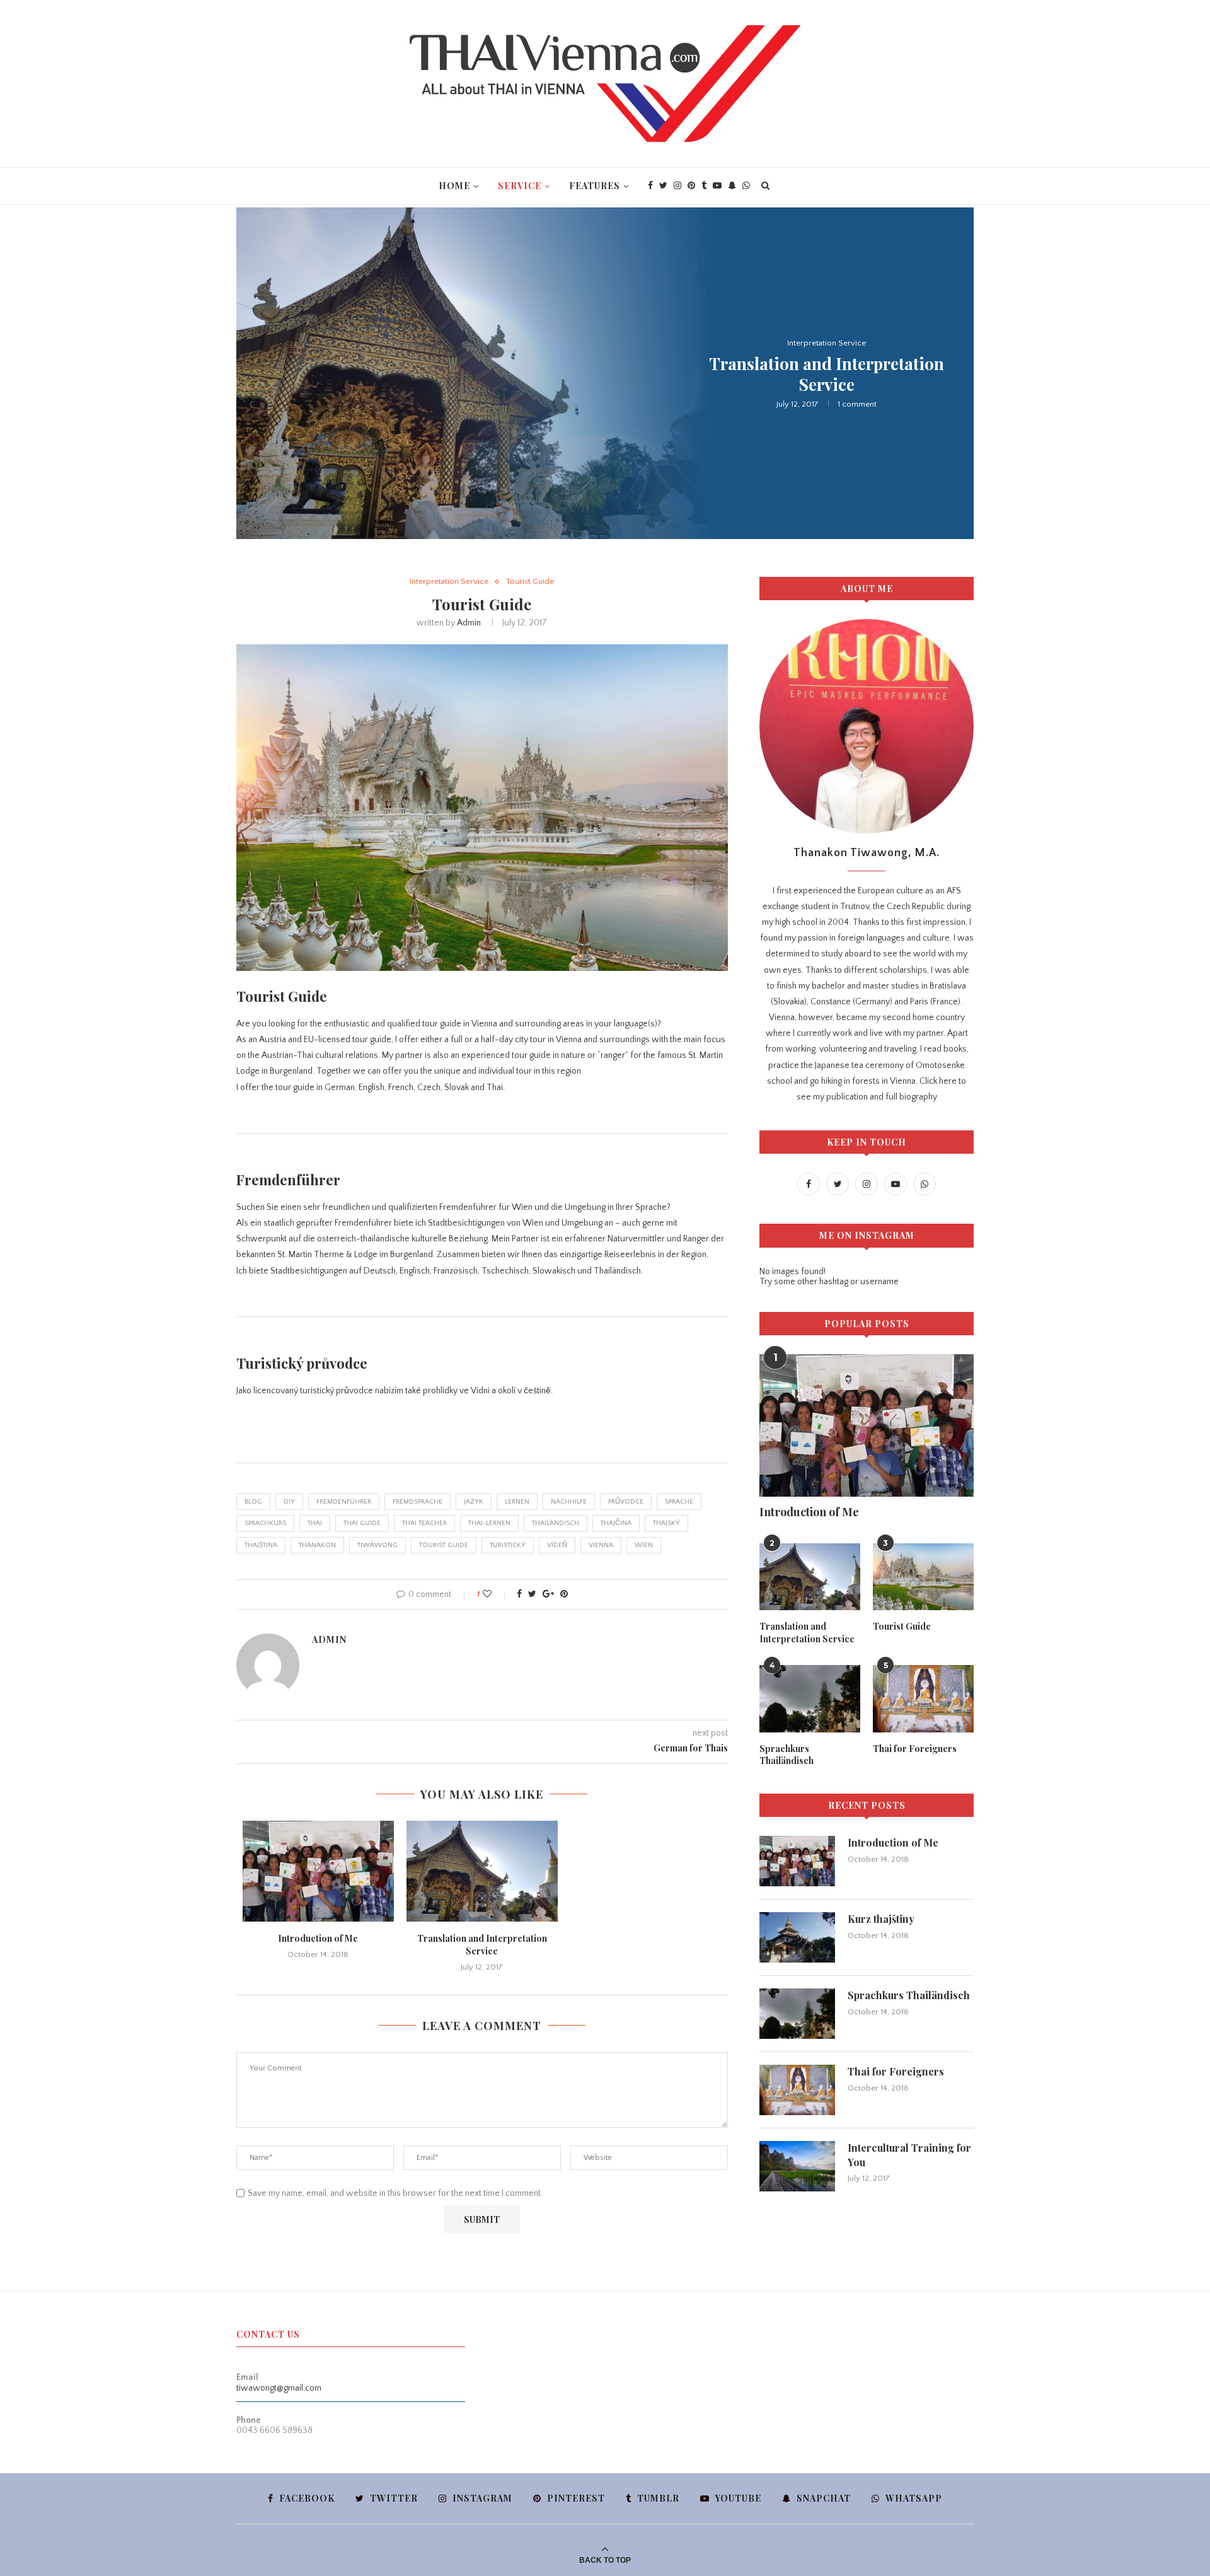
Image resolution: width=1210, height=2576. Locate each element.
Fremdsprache (418, 1502)
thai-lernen (489, 1523)
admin (469, 623)
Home (454, 186)
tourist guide (444, 1545)
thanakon (317, 1545)
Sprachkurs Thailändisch (786, 1755)
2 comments (866, 407)
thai (315, 1523)
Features (595, 186)
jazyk (474, 1502)
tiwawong (377, 1545)
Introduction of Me (827, 384)
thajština (261, 1545)
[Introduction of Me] (318, 1871)
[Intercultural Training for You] (797, 2166)
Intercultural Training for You (909, 2155)
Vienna (601, 1545)
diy (289, 1502)
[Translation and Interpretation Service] (482, 1871)
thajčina (616, 1523)
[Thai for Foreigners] (923, 1699)
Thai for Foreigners (915, 1749)
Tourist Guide (826, 357)
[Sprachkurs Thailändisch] (810, 1699)
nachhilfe (569, 1502)
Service (520, 186)
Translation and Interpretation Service (482, 1945)
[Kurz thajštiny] (797, 1937)
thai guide (362, 1523)
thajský (666, 1523)
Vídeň (557, 1545)
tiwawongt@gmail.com (279, 2388)
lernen (517, 1502)
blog (253, 1502)
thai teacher (424, 1523)
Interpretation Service (449, 581)
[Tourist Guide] (923, 1577)
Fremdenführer (344, 1502)
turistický (508, 1545)
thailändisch (556, 1523)
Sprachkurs (265, 1523)
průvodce (626, 1502)
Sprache (679, 1502)
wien (644, 1545)
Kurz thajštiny (881, 1919)
